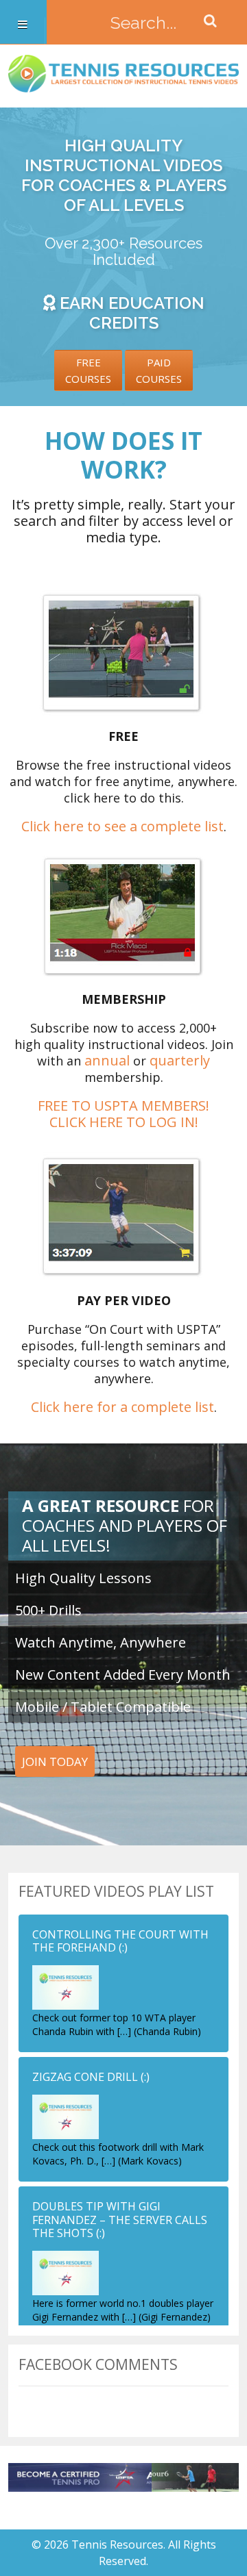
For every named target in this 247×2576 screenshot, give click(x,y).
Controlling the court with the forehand (120, 1941)
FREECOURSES (88, 370)
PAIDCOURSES (159, 370)
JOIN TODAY (55, 1761)
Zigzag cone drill (85, 2077)
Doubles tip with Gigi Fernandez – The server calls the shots (120, 2219)
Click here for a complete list (122, 1407)
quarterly (180, 1060)
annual (107, 1060)
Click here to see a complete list (122, 826)
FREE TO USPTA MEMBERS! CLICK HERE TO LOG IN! (123, 1114)
